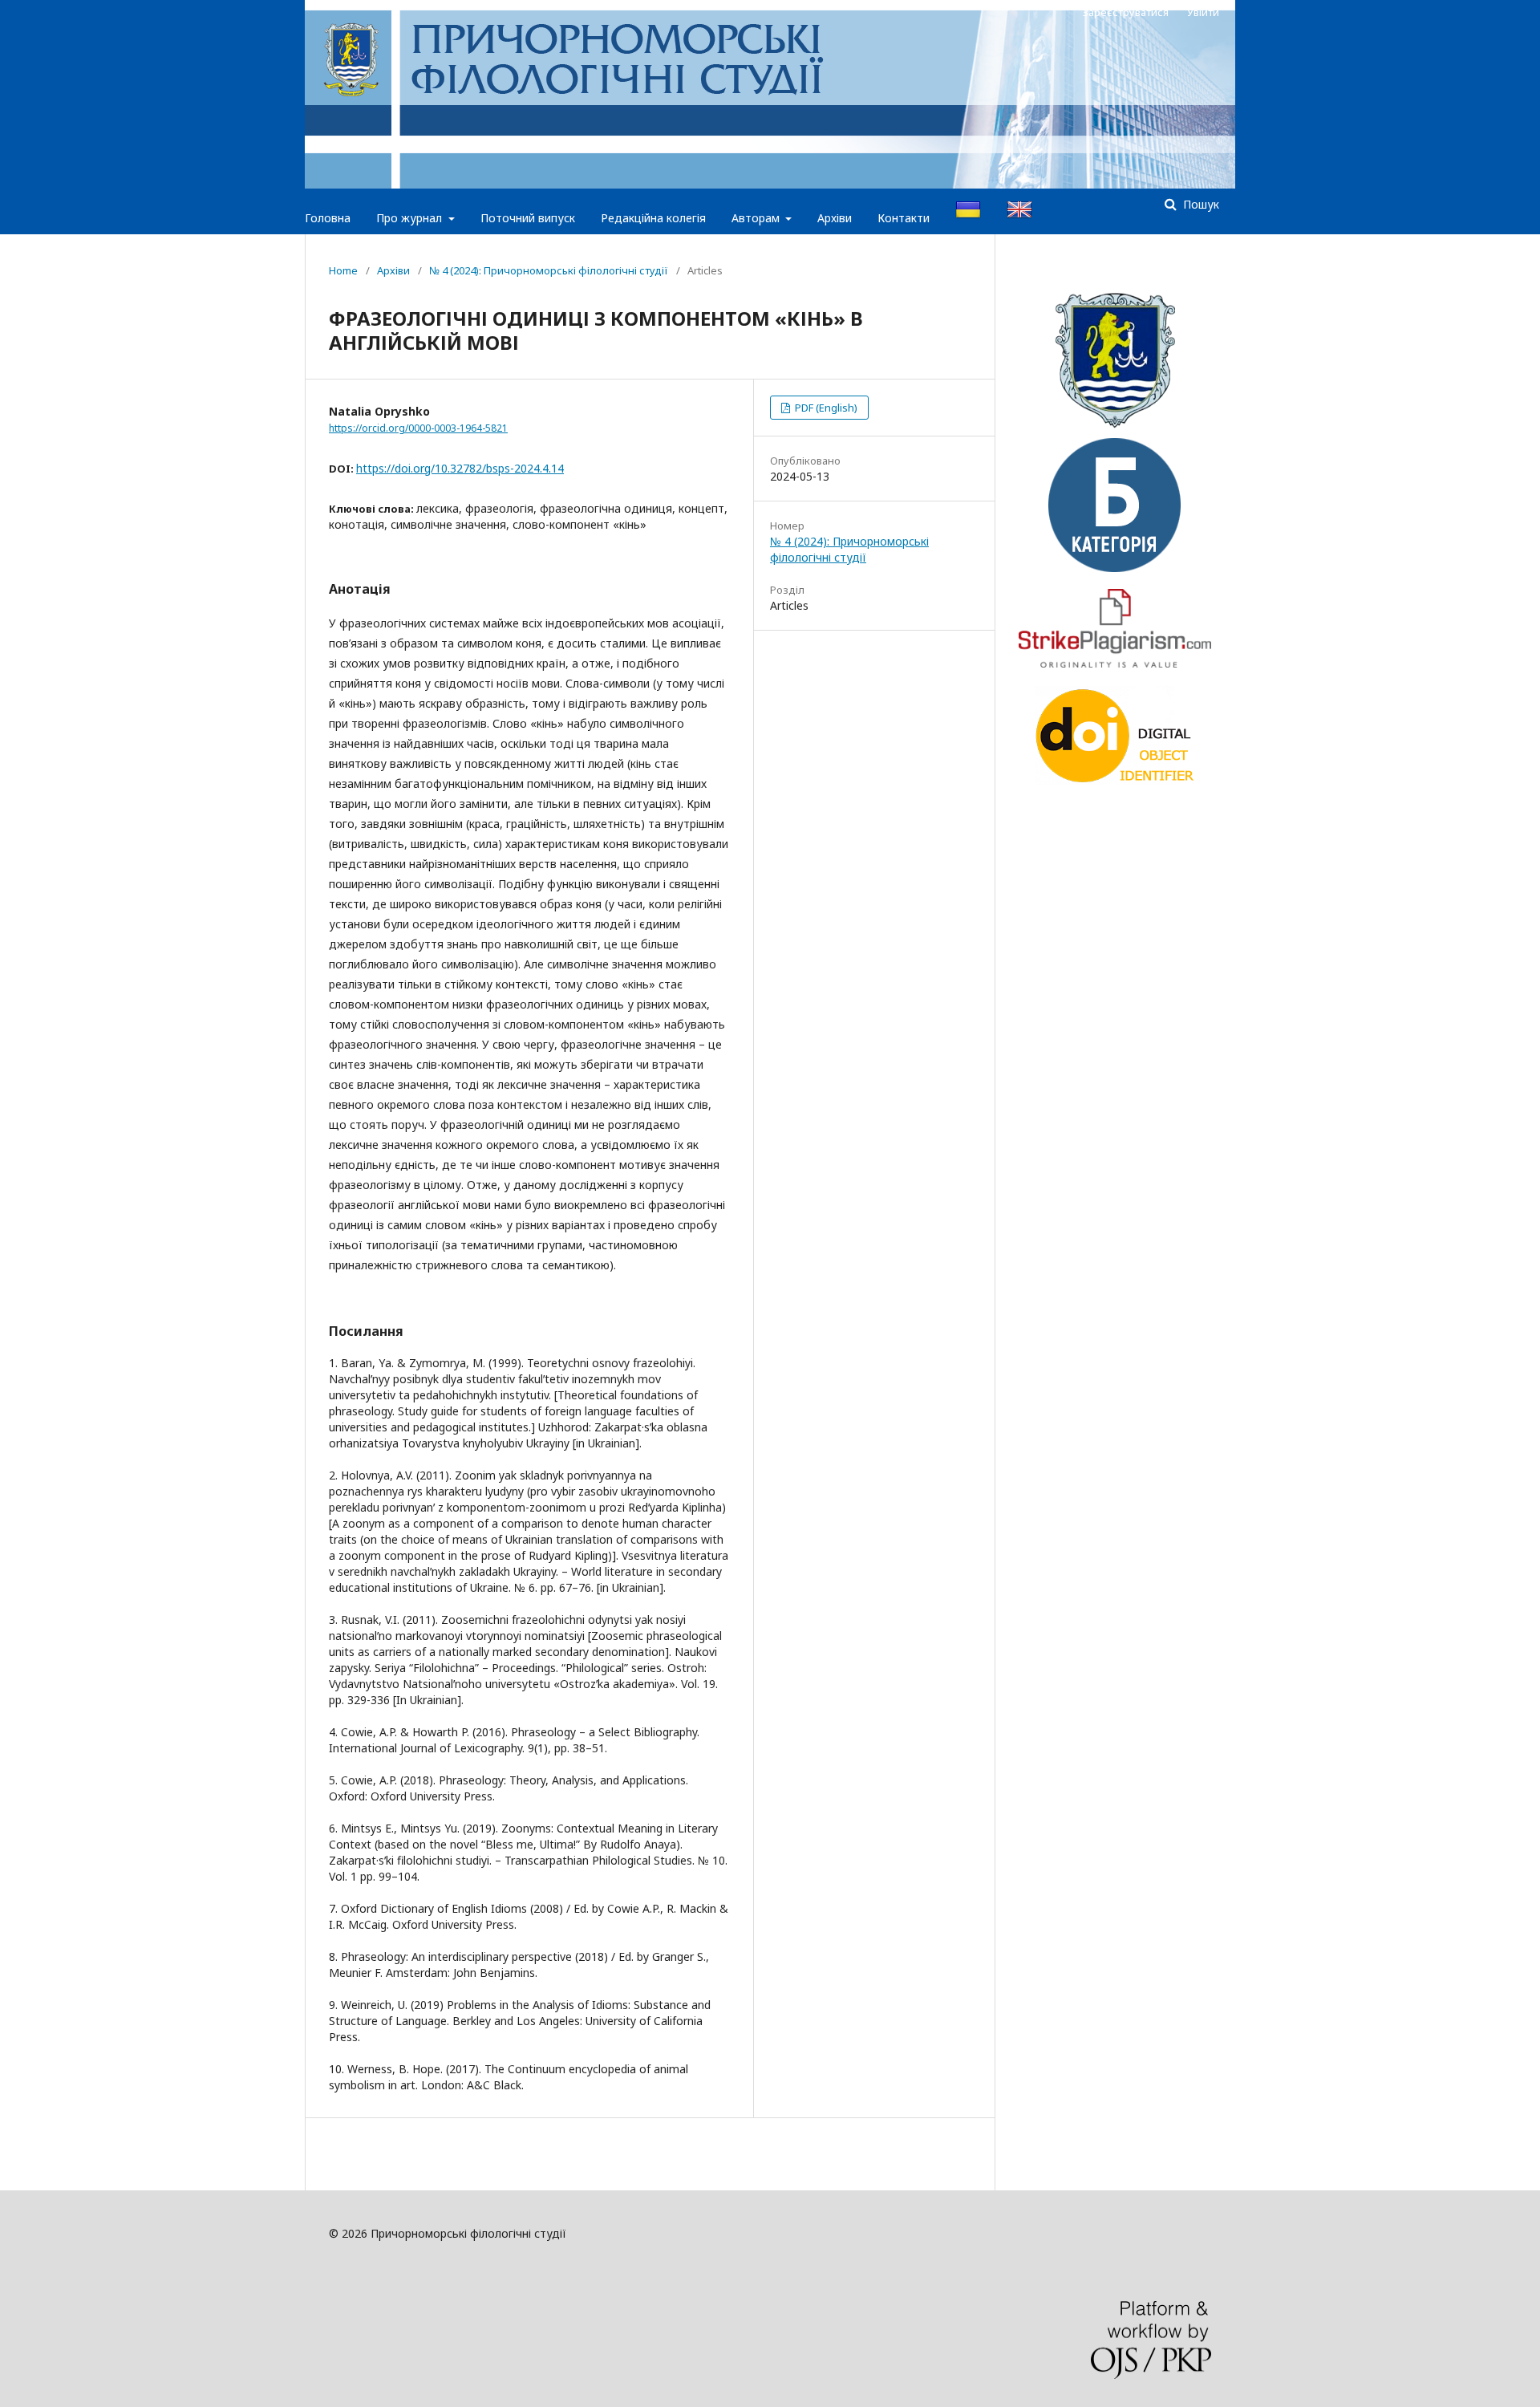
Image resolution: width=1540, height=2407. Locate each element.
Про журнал (411, 218)
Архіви (835, 218)
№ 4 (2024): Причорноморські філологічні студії (549, 270)
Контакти (904, 218)
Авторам (757, 218)
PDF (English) (825, 408)
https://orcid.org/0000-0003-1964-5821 (418, 428)
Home (343, 270)
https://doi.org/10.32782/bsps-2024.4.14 (460, 468)
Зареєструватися (1126, 12)
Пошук (1200, 204)
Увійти (1203, 12)
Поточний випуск (528, 218)
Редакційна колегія (653, 218)
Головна (328, 218)
